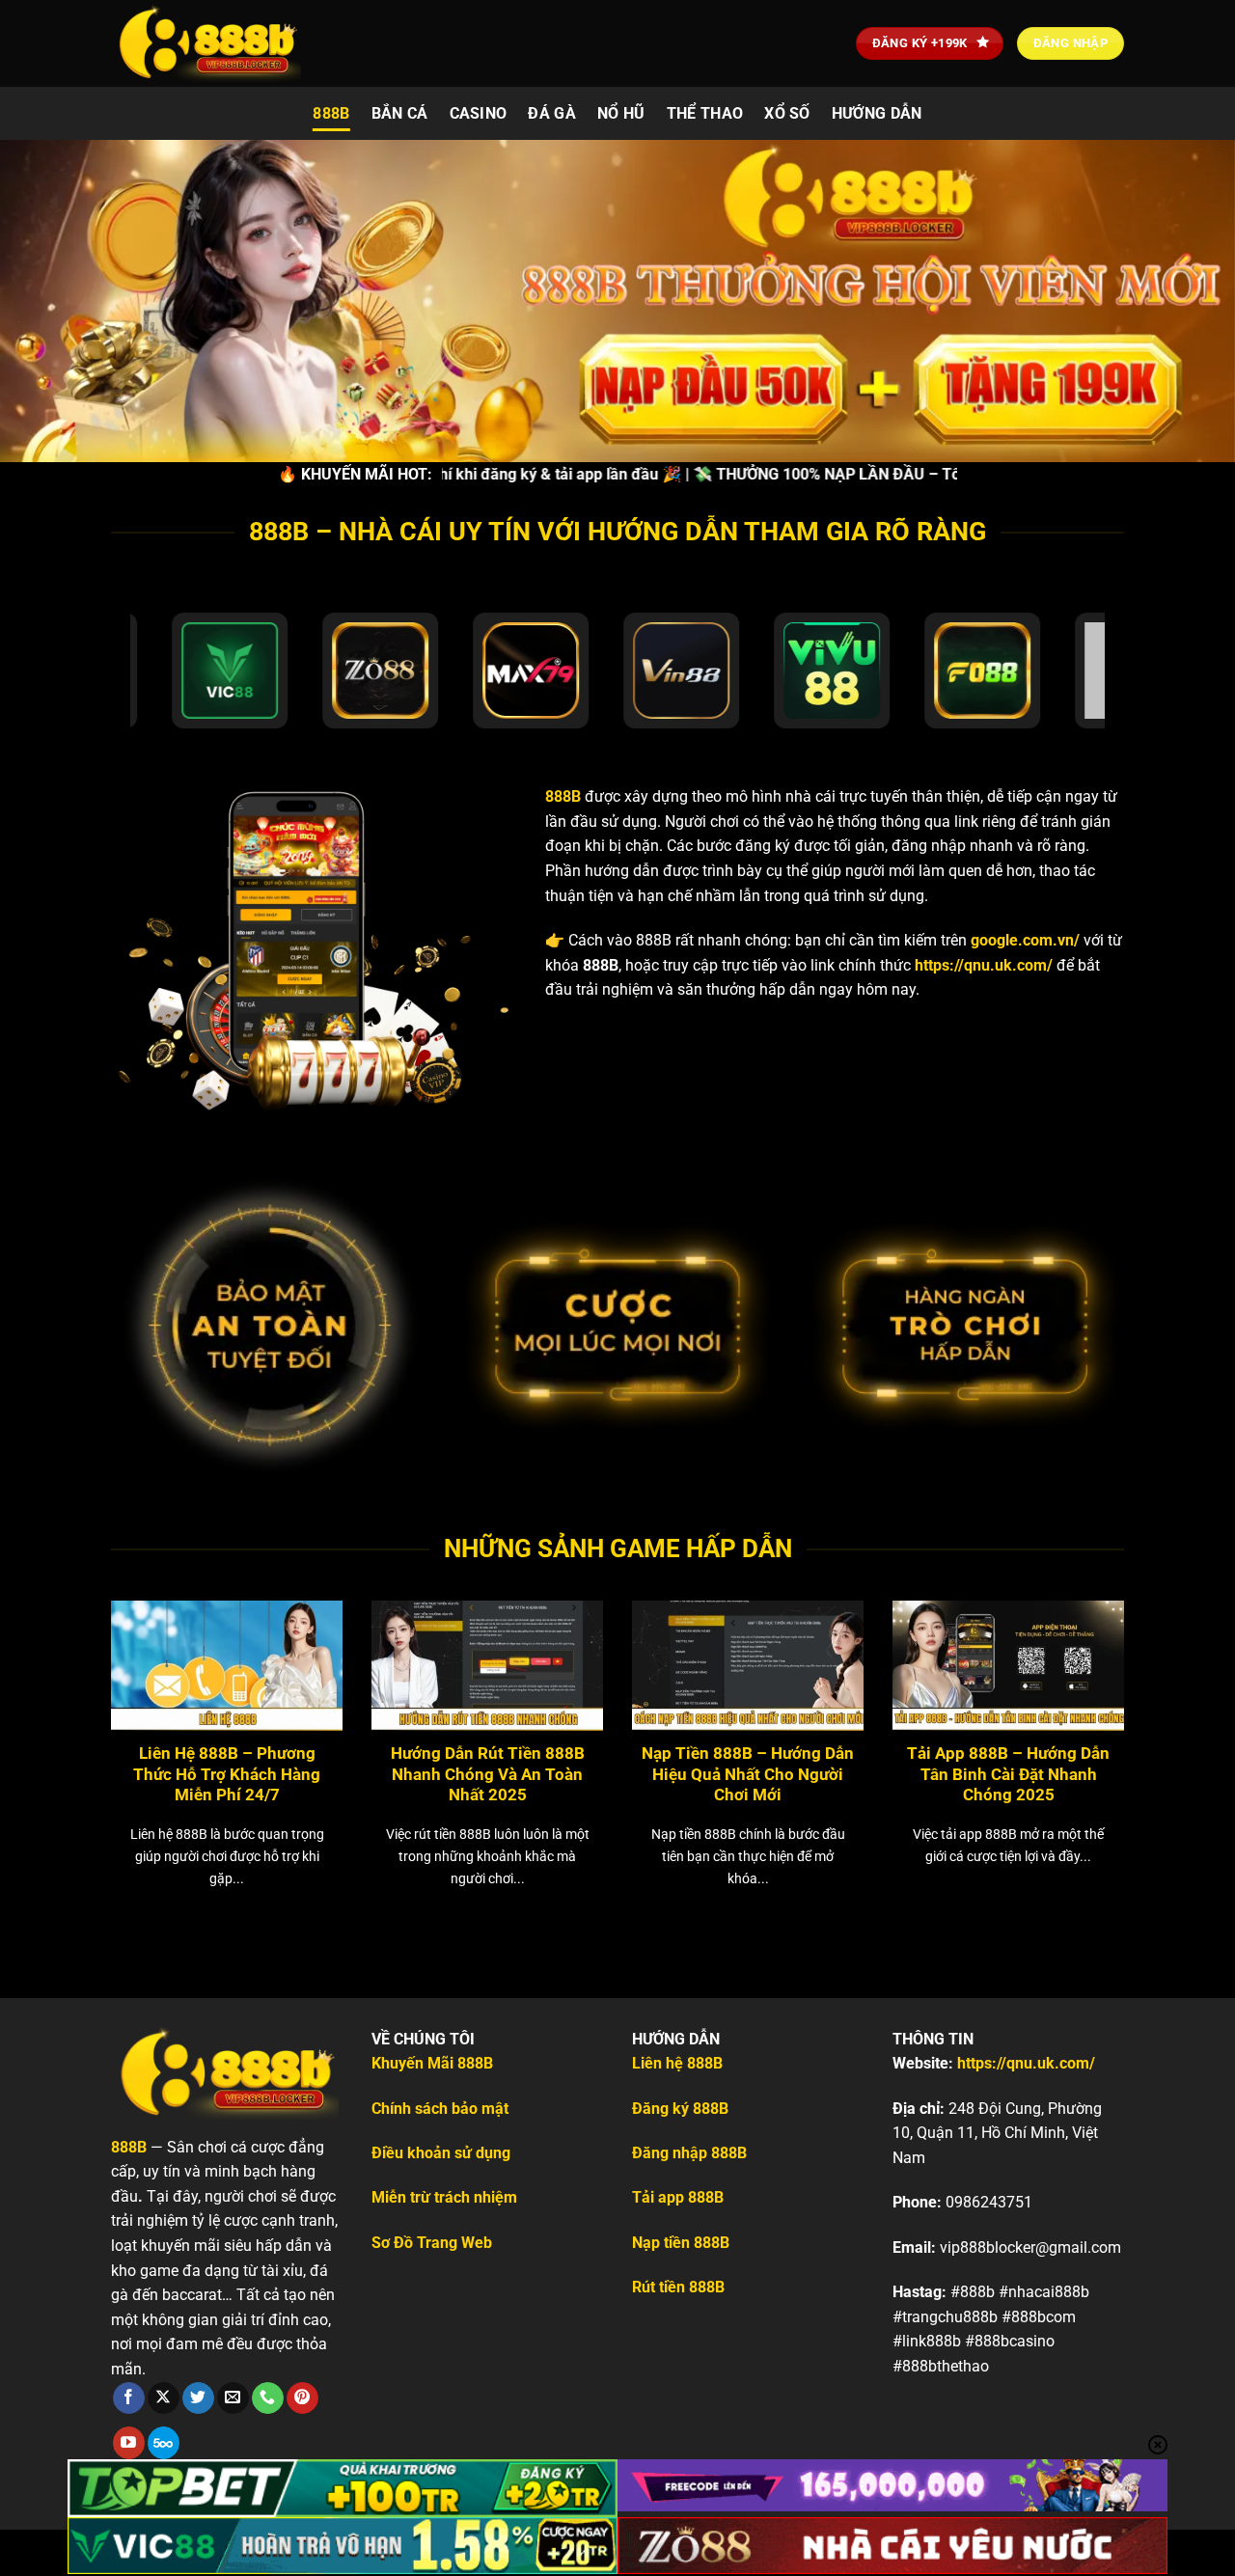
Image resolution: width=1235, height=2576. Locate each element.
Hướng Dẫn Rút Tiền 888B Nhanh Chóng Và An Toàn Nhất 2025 (488, 1774)
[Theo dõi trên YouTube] (129, 2443)
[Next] (1159, 1718)
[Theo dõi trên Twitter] (198, 2398)
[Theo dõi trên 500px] (164, 2443)
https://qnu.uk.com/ (984, 965)
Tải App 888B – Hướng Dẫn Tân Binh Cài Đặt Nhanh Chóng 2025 (1008, 1774)
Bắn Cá (400, 113)
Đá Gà (552, 113)
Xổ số (787, 113)
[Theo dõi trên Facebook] (129, 2398)
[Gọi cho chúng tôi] (268, 2398)
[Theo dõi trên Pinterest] (302, 2398)
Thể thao (705, 113)
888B (331, 113)
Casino (479, 113)
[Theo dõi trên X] (164, 2398)
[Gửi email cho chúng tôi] (233, 2398)
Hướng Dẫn (877, 113)
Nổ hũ (621, 113)
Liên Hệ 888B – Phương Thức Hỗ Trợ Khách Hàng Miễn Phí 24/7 (227, 1774)
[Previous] (76, 1718)
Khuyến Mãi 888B (432, 2063)
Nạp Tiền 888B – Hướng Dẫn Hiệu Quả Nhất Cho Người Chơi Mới (748, 1774)
